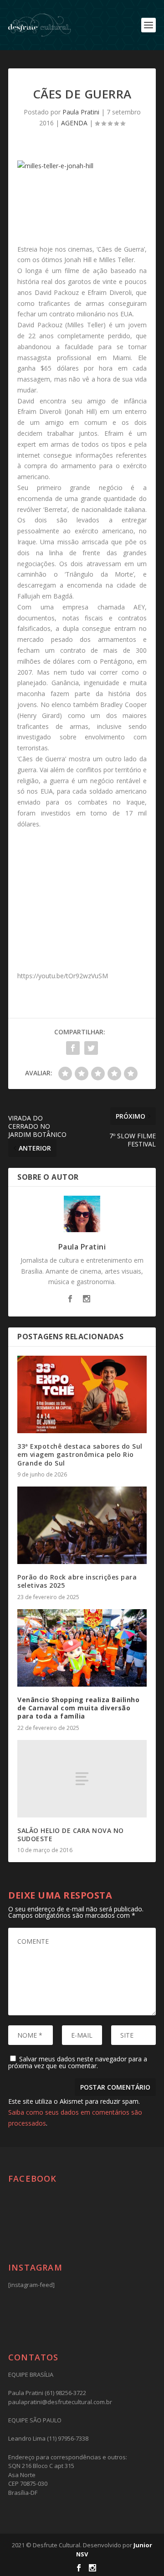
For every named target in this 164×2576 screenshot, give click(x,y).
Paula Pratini (81, 112)
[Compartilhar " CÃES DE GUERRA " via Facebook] (73, 1048)
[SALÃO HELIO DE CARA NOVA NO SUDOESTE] (82, 1779)
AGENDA (74, 123)
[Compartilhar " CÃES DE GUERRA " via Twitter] (91, 1048)
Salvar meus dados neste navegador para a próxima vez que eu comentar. (78, 2062)
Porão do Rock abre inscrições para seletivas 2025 (77, 1581)
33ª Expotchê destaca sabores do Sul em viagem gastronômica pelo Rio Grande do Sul (80, 1454)
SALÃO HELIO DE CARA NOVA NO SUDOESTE (71, 1835)
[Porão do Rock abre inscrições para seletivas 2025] (82, 1525)
